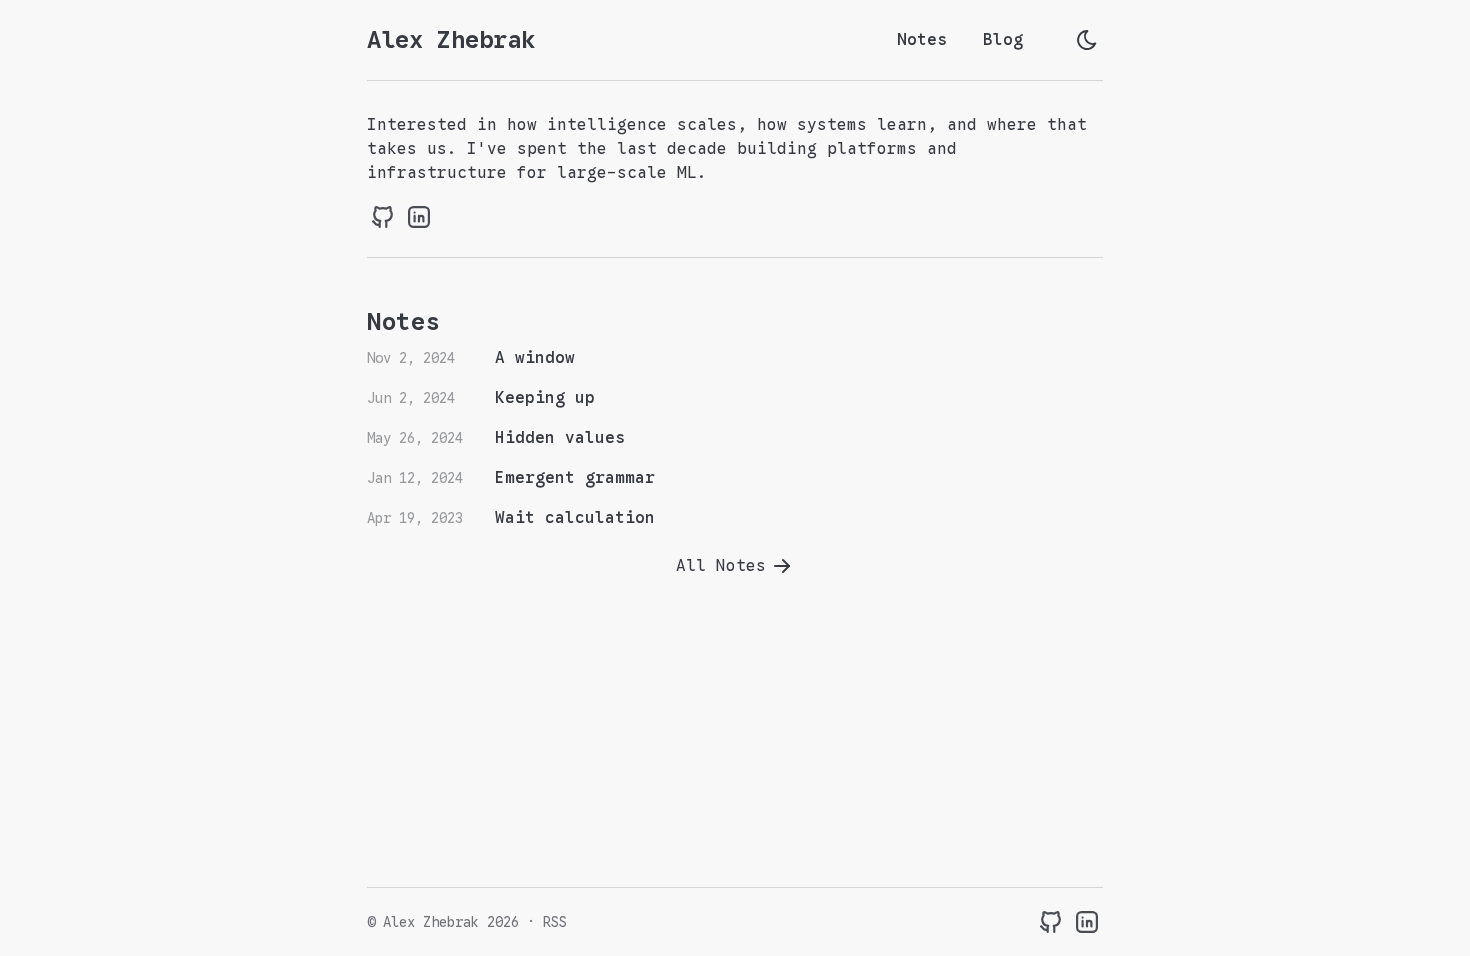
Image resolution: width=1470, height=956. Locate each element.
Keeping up (545, 398)
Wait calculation (575, 518)
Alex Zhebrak (451, 40)
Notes (922, 40)
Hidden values (560, 438)
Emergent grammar (575, 478)
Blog (1003, 40)
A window (535, 358)
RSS (555, 922)
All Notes (721, 566)
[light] (1087, 40)
